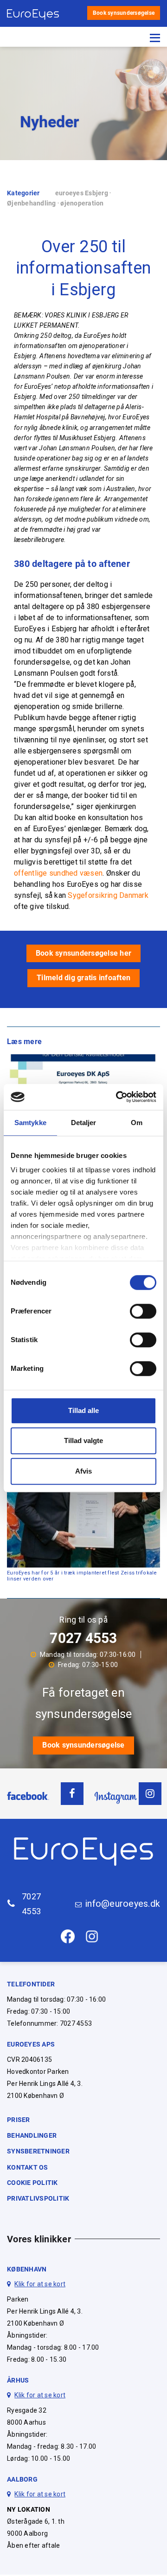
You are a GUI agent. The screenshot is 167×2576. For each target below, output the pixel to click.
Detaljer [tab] (84, 1123)
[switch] (143, 1311)
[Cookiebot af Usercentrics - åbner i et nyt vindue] (118, 1097)
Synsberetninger (38, 2151)
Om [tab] (137, 1123)
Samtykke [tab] (30, 1123)
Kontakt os (28, 2167)
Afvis (83, 1471)
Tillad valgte (83, 1440)
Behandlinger (32, 2135)
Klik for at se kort (40, 2284)
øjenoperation (82, 203)
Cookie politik (32, 2183)
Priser (19, 2120)
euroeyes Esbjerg (82, 193)
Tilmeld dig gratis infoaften (83, 978)
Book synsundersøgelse (124, 13)
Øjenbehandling (32, 203)
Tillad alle (83, 1410)
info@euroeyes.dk (122, 1904)
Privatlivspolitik (38, 2198)
